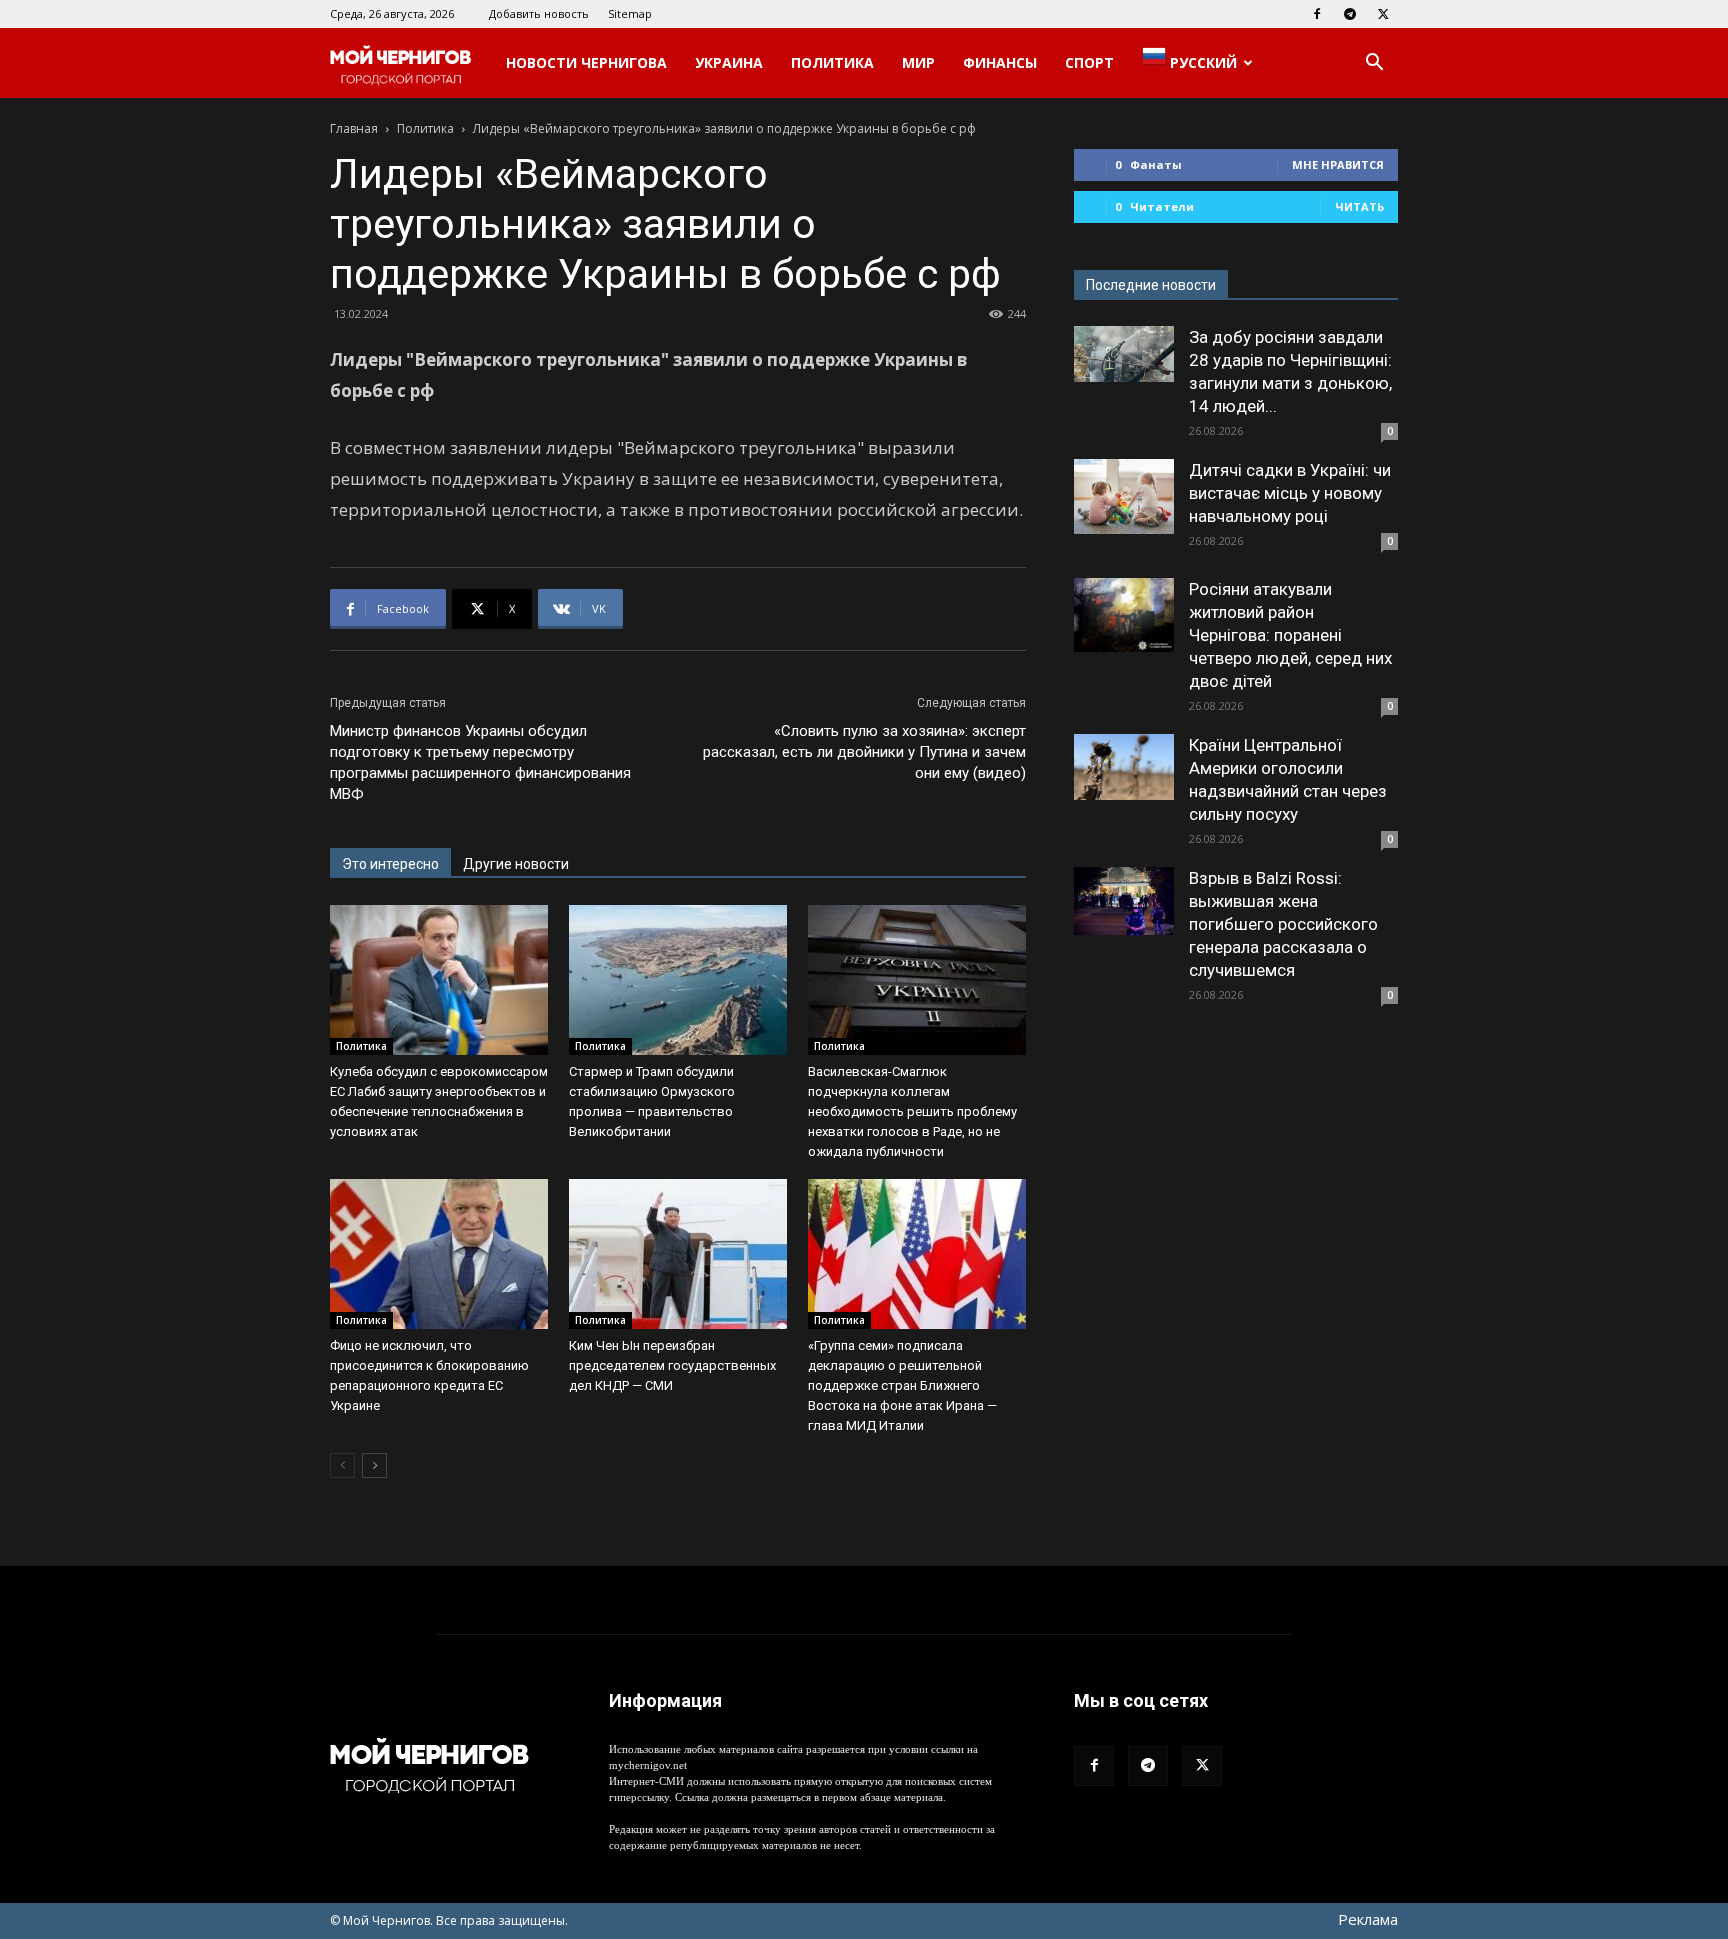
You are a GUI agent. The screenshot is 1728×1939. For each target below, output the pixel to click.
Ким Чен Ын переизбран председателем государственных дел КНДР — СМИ (672, 1365)
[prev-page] (342, 1465)
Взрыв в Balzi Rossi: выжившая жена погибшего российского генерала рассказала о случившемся (1283, 924)
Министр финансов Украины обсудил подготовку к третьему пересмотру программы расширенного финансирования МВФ (480, 762)
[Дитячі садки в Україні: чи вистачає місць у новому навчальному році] (1124, 496)
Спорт (1089, 62)
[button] (1374, 64)
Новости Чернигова (586, 62)
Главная (354, 128)
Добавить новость (539, 13)
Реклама (1368, 1919)
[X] (1383, 14)
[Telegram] (1350, 14)
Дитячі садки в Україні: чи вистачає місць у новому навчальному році (1290, 493)
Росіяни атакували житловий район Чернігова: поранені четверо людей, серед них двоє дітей (1290, 635)
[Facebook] (1317, 14)
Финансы (1000, 62)
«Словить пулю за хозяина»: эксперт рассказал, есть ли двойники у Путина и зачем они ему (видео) (864, 752)
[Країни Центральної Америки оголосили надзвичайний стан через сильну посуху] (1124, 767)
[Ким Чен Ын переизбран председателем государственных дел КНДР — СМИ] (678, 1254)
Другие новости (516, 864)
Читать (1359, 206)
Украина (729, 62)
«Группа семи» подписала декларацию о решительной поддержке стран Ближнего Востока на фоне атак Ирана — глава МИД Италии (902, 1385)
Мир (918, 62)
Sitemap (630, 13)
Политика (832, 62)
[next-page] (374, 1465)
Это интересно (390, 864)
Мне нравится (1338, 164)
